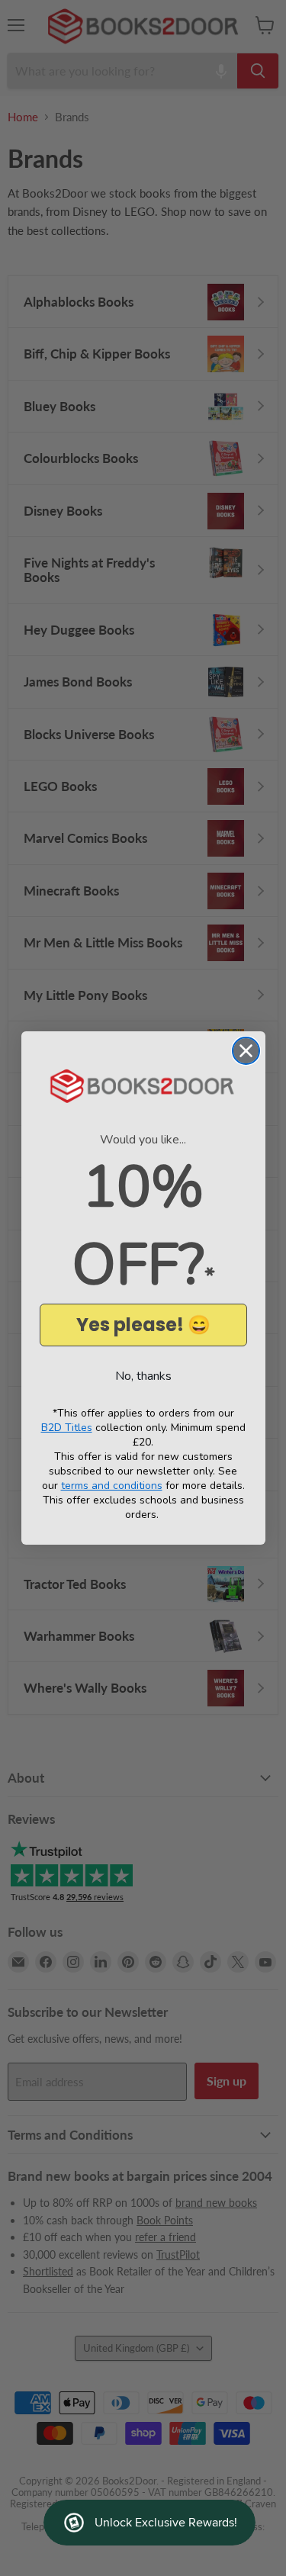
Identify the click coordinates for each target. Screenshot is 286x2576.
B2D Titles (67, 1428)
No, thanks (143, 1376)
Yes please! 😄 (143, 1325)
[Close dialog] (246, 1051)
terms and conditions (112, 1486)
